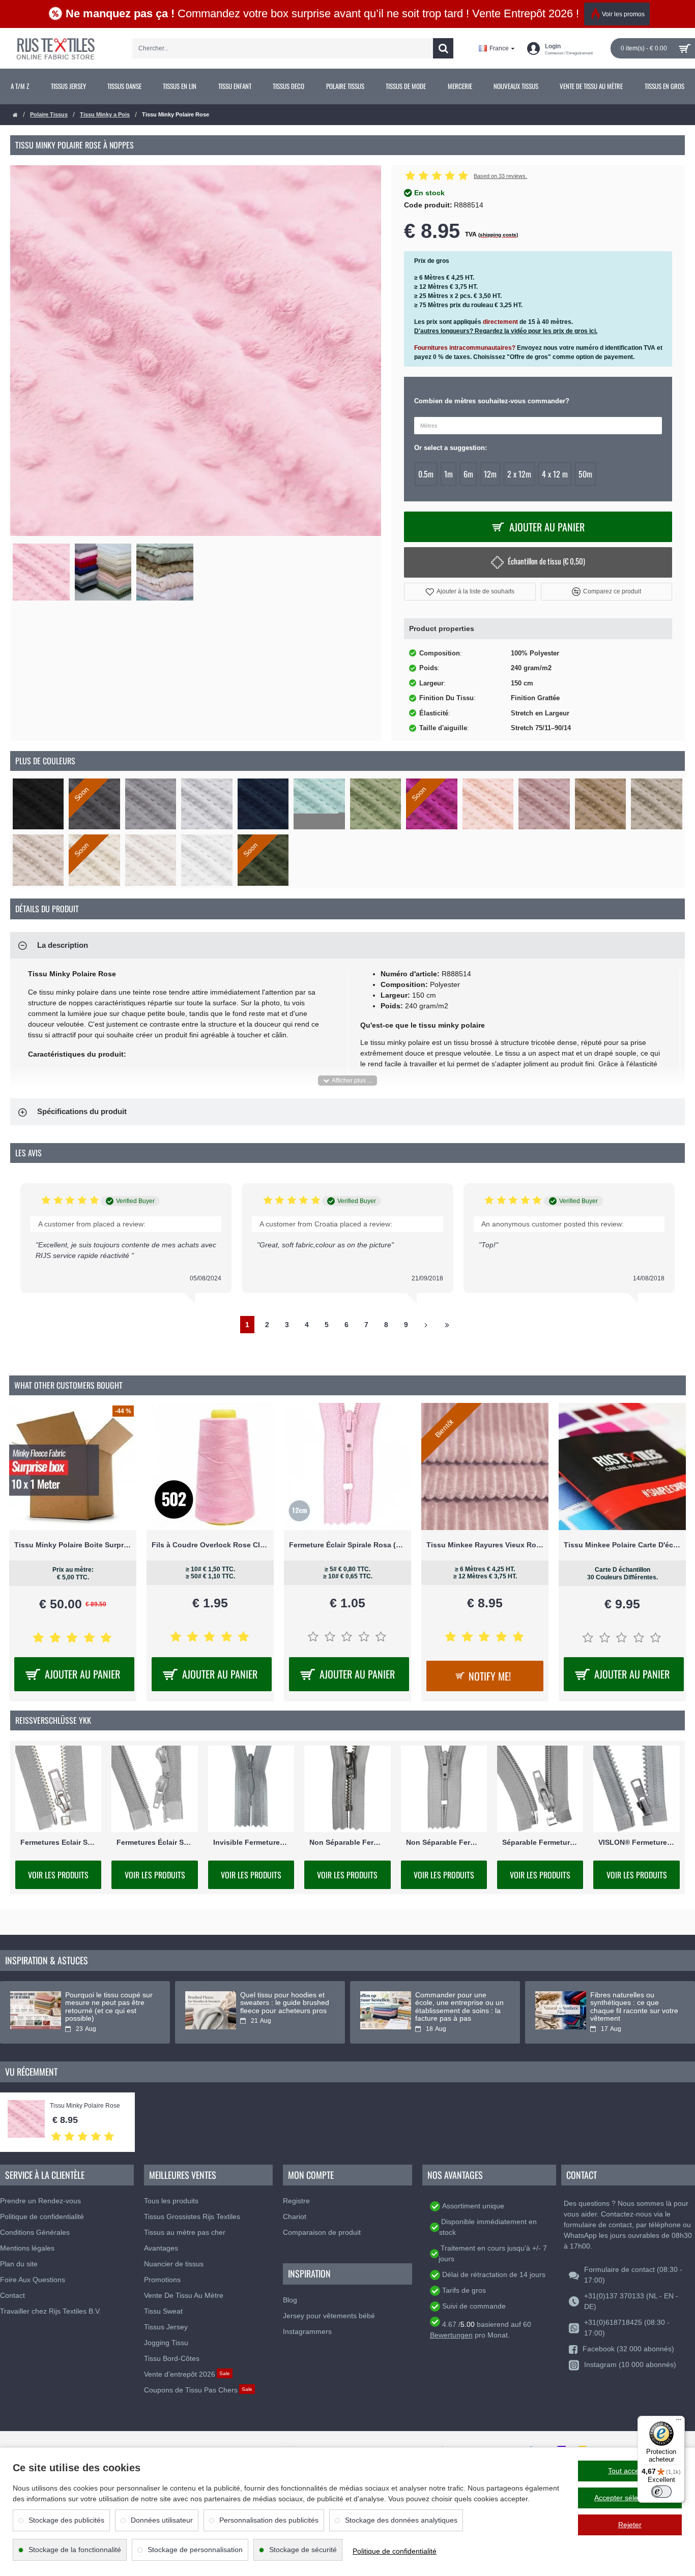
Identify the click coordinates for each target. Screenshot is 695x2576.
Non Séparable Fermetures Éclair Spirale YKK (444, 1842)
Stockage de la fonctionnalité (75, 2550)
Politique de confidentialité (395, 2551)
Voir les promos (623, 14)
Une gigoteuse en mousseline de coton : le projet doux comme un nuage (279, 2007)
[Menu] (679, 2422)
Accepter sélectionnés (630, 2498)
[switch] (661, 2492)
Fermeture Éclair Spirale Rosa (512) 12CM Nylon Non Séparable (347, 1545)
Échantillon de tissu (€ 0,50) (546, 561)
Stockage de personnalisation (195, 2550)
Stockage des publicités (66, 2520)
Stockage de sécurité (303, 2550)
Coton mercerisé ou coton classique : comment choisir (635, 1999)
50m (585, 474)
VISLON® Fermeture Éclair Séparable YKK (636, 1842)
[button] (470, 592)
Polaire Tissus (49, 114)
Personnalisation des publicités (269, 2520)
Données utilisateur (162, 2520)
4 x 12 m (555, 474)
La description (63, 945)
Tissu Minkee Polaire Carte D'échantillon (622, 1545)
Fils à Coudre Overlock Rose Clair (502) (210, 1545)
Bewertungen (451, 2335)
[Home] (15, 115)
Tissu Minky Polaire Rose (85, 2106)
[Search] (443, 48)
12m (490, 474)
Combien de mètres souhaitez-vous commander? (492, 401)
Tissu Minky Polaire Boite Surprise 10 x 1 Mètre (73, 1545)
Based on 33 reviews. (500, 176)
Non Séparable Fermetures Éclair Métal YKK (347, 1842)
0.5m (426, 474)
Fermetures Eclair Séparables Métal (58, 1842)
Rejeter (630, 2525)
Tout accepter (630, 2471)
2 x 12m (519, 474)
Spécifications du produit (82, 1111)
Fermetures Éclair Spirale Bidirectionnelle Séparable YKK (154, 1842)
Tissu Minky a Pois (105, 114)
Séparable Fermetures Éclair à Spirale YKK (540, 1842)
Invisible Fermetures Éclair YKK (251, 1842)
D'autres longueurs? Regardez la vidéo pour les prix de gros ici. (506, 331)
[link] (20, 86)
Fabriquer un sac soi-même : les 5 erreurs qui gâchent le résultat (110, 2003)
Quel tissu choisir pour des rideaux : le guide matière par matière (458, 2003)
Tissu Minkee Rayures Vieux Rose (485, 1545)
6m (468, 474)
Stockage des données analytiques (401, 2520)
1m (448, 474)
